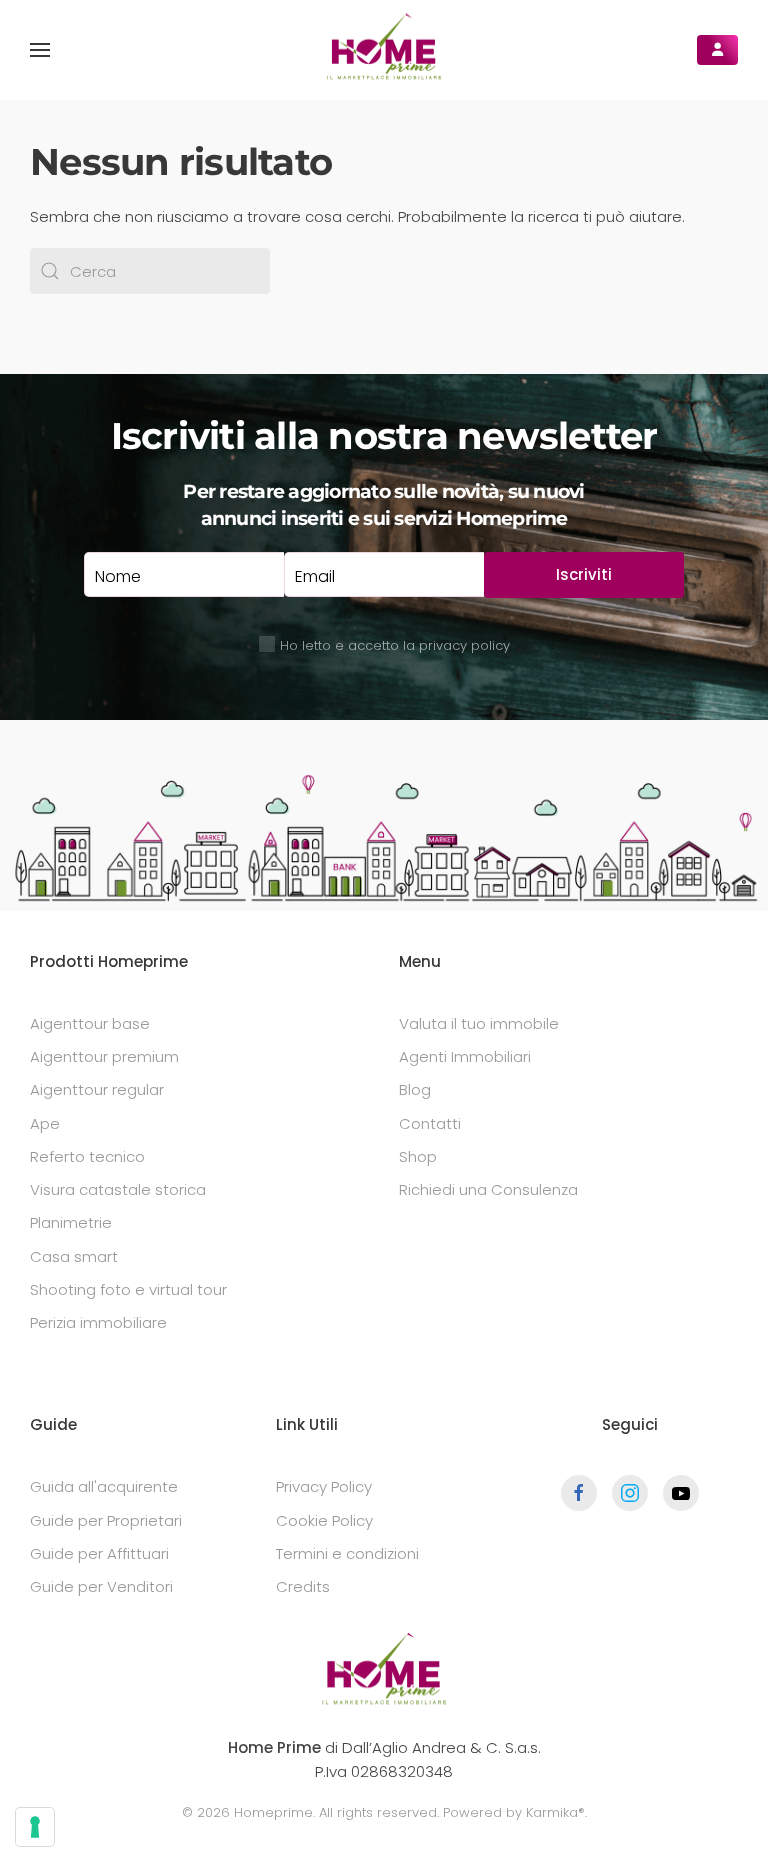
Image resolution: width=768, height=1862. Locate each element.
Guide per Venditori (101, 1586)
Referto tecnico (87, 1156)
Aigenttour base (90, 1023)
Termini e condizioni (347, 1553)
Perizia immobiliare (98, 1322)
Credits (303, 1586)
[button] (40, 50)
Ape (45, 1123)
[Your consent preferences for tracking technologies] (35, 1827)
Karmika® (555, 1812)
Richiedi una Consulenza (488, 1189)
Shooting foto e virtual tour (128, 1289)
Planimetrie (71, 1222)
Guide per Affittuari (99, 1553)
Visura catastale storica (118, 1189)
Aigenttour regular (97, 1089)
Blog (415, 1089)
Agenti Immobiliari (465, 1056)
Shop (418, 1156)
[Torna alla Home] (384, 50)
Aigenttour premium (104, 1056)
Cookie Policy (324, 1520)
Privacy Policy (324, 1486)
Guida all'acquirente (104, 1486)
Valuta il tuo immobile (479, 1023)
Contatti (430, 1123)
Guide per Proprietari (106, 1520)
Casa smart (74, 1256)
